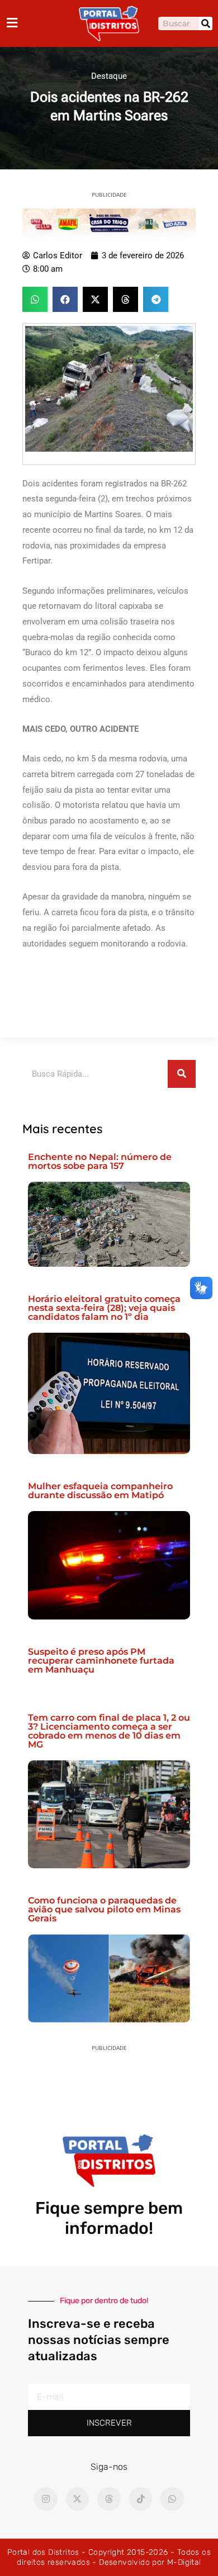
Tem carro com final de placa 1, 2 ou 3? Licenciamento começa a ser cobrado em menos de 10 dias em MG (109, 1731)
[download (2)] (109, 222)
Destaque (109, 76)
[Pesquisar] (206, 23)
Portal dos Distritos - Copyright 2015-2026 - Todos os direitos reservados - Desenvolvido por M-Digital (109, 2557)
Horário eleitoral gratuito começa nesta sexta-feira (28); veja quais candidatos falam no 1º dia (104, 1308)
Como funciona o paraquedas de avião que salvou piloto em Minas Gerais (104, 1909)
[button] (35, 299)
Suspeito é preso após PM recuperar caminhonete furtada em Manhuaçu (101, 1661)
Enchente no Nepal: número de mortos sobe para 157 (100, 1161)
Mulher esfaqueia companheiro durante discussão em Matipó (100, 1491)
